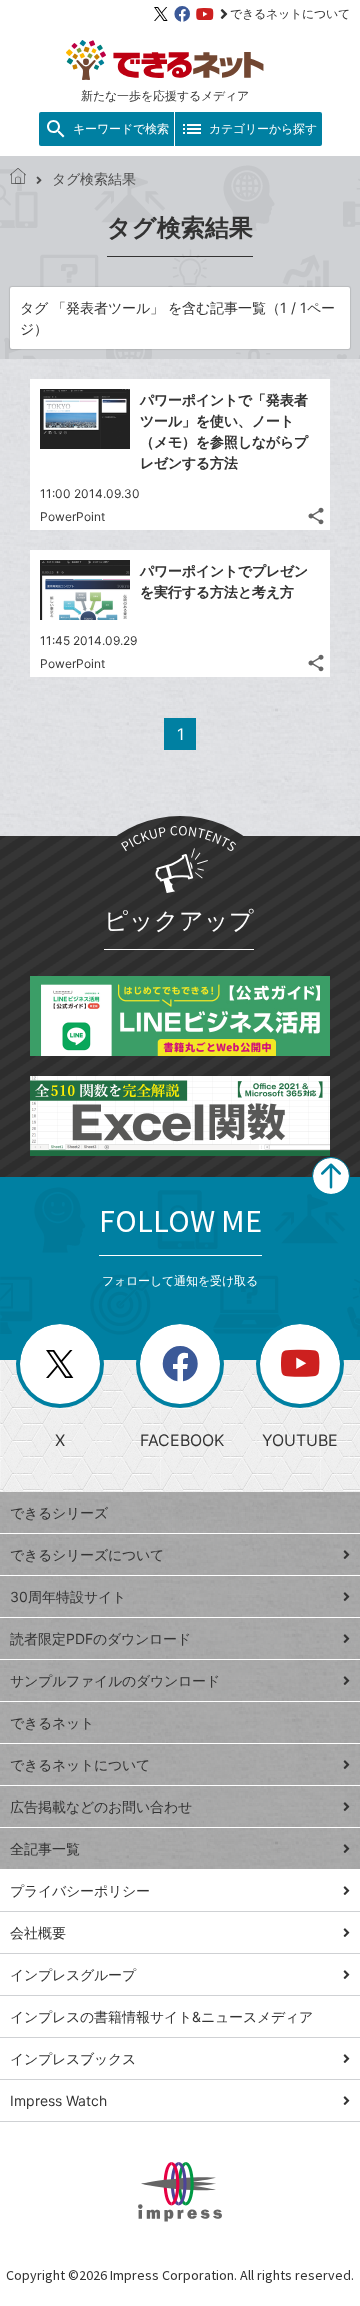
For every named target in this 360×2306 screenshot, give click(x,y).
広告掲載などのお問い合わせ (101, 1806)
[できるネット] (18, 178)
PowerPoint (72, 516)
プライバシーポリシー (80, 1890)
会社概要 (38, 1932)
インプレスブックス (73, 2058)
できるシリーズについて (87, 1554)
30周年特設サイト (68, 1596)
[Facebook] (182, 14)
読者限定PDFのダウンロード (100, 1638)
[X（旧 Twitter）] (161, 14)
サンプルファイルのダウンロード (115, 1680)
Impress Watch (58, 2100)
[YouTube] (205, 14)
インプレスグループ (73, 1974)
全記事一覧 (45, 1848)
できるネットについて (290, 13)
